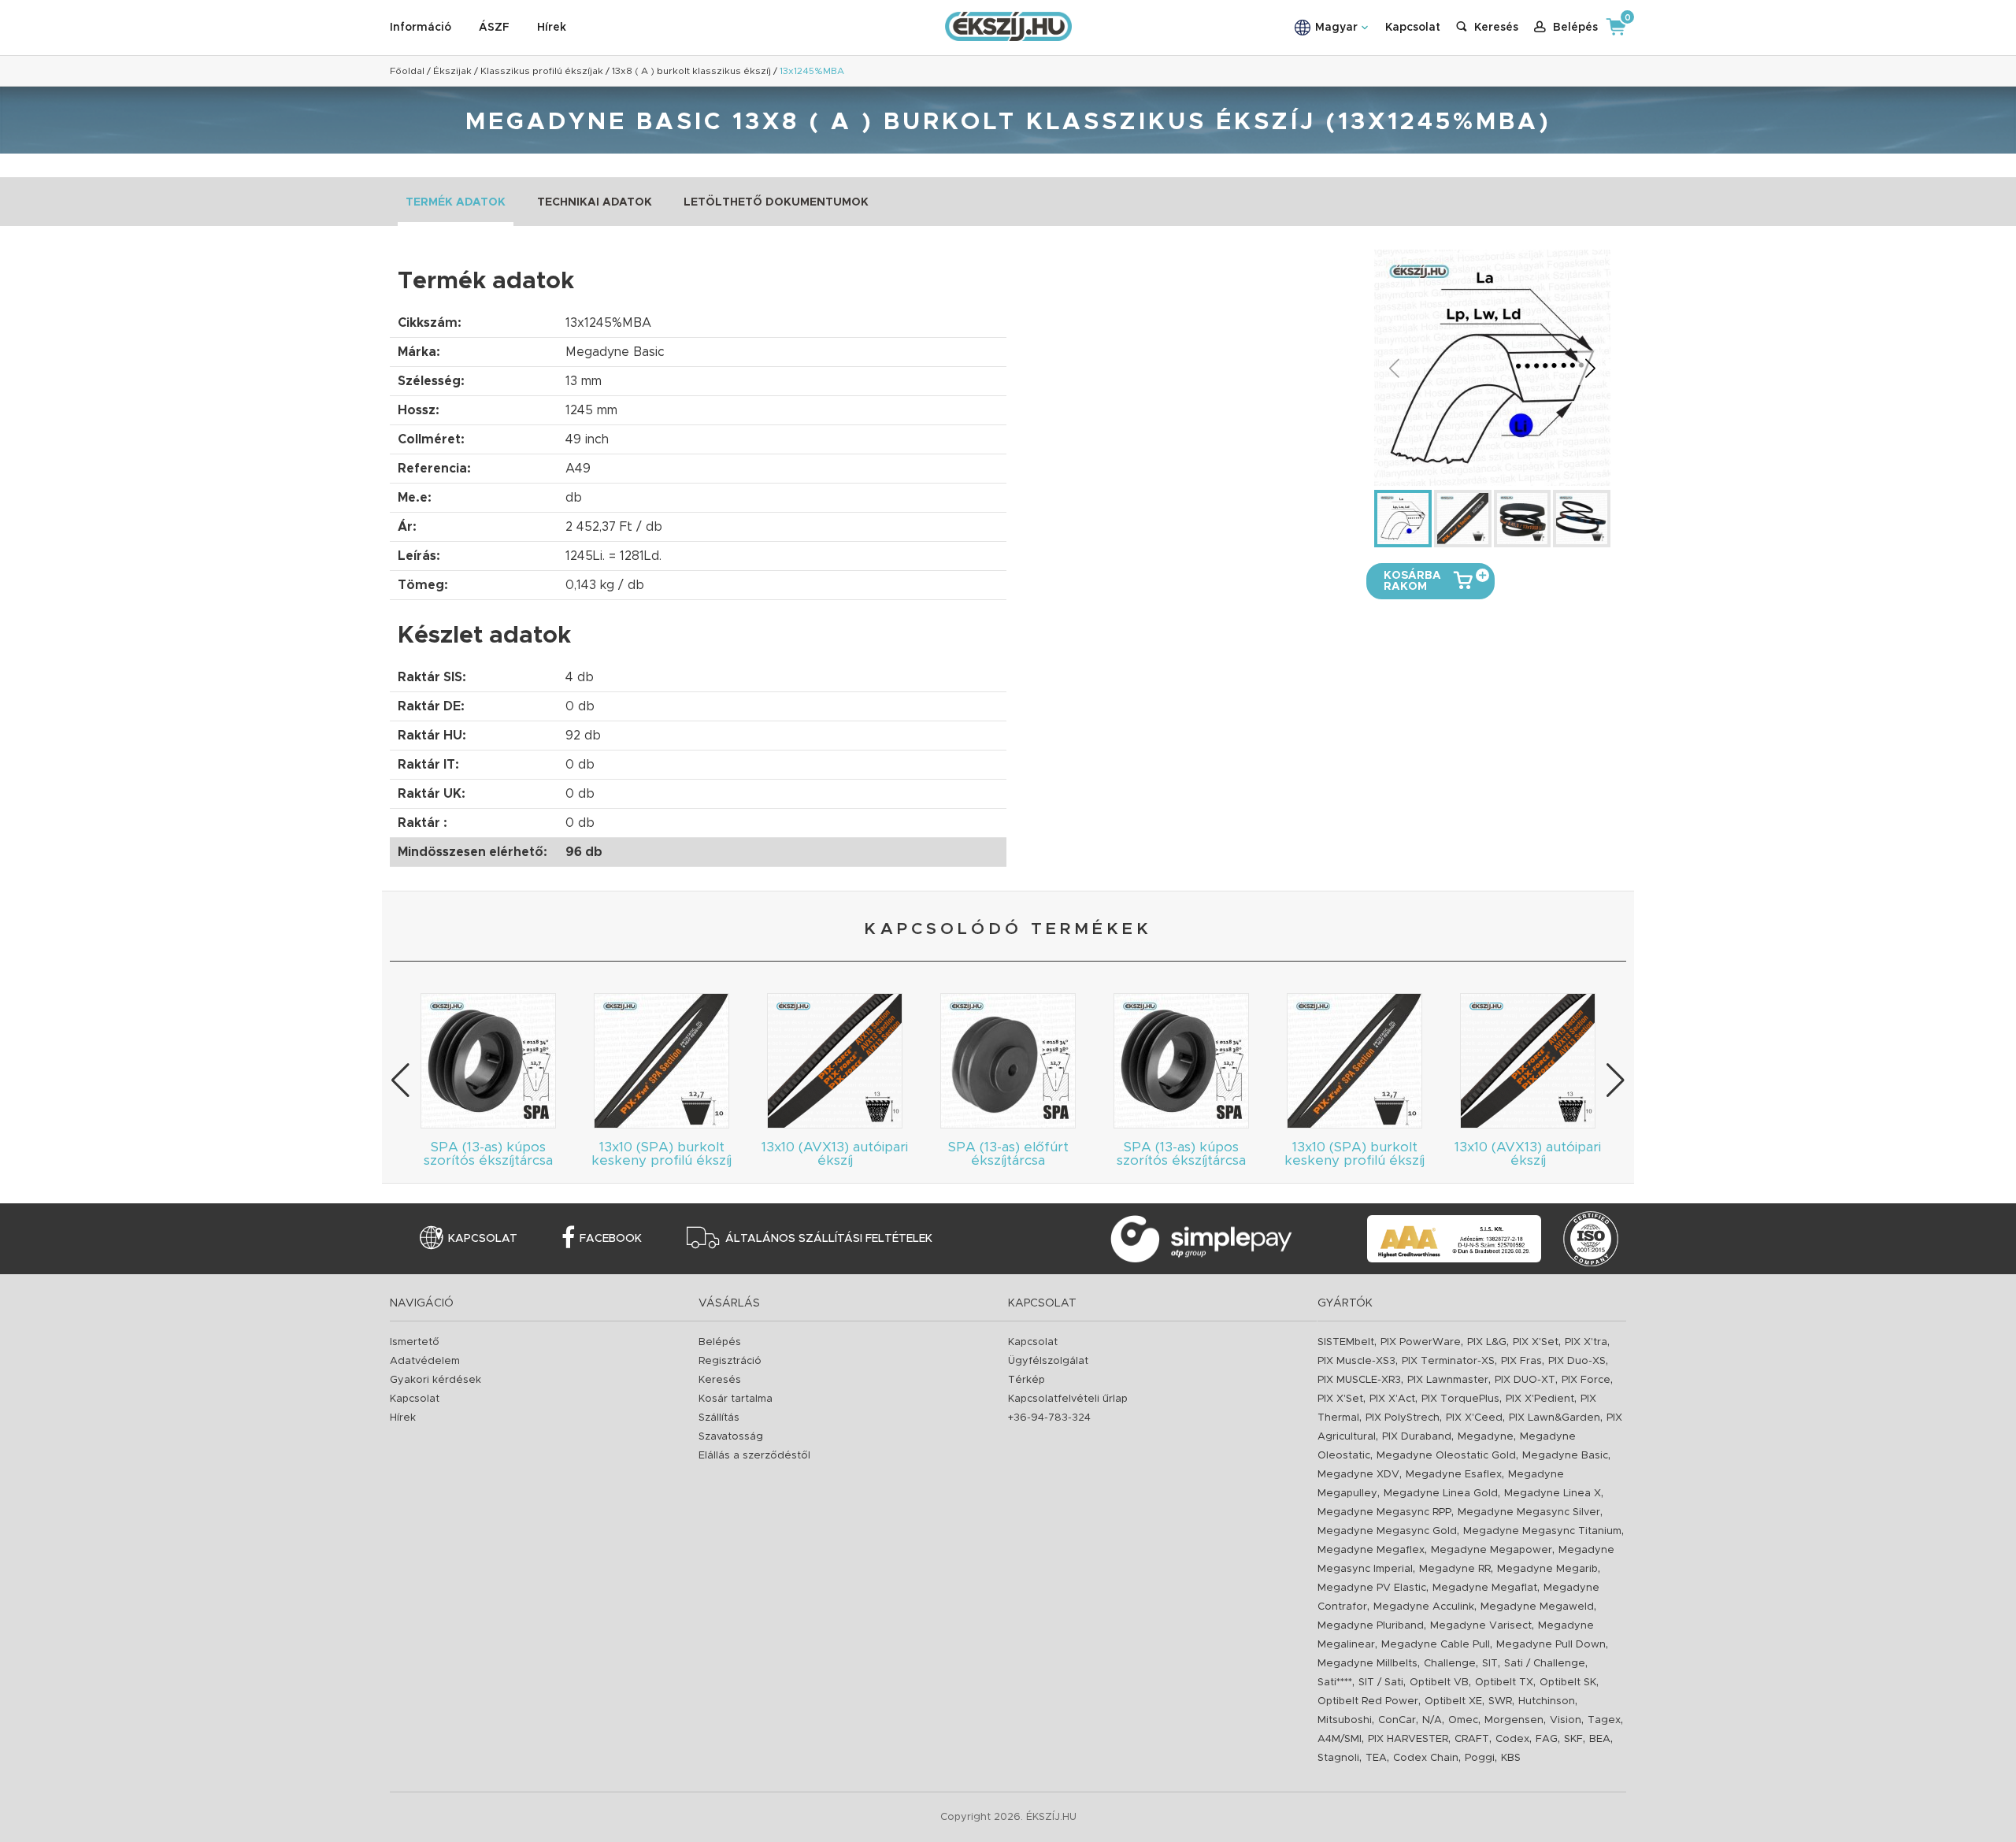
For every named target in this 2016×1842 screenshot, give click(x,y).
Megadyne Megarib (1547, 1569)
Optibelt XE (1453, 1701)
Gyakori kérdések (435, 1380)
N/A (1432, 1720)
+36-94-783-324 (1049, 1418)
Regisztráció (730, 1361)
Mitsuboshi (1345, 1720)
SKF (1573, 1739)
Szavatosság (731, 1437)
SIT (1490, 1664)
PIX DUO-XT (1525, 1380)
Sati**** (1335, 1683)
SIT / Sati (1381, 1683)
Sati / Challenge (1545, 1664)
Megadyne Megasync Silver (1529, 1512)
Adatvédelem (425, 1361)
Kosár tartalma (736, 1399)
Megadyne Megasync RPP (1384, 1512)
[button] (1590, 368)
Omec (1463, 1720)
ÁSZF (494, 28)
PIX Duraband (1417, 1437)
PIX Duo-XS (1577, 1361)
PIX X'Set (1536, 1342)
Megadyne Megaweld (1537, 1607)
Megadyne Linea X (1553, 1494)
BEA (1600, 1739)
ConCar (1397, 1720)
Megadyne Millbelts (1367, 1664)
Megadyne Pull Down (1551, 1645)
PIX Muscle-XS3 (1356, 1361)
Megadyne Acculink (1424, 1607)
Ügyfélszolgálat (1048, 1361)
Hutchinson (1547, 1701)
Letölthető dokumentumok (776, 202)
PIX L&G (1487, 1342)
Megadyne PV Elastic (1372, 1588)
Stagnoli (1338, 1758)
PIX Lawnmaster (1448, 1380)
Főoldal (407, 71)
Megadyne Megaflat (1485, 1588)
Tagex (1604, 1720)
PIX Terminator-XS (1448, 1361)
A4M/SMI (1340, 1739)
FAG (1547, 1739)
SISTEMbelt (1346, 1342)
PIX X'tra (1586, 1342)
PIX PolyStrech (1403, 1418)
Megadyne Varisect (1481, 1626)
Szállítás (719, 1418)
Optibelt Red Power (1368, 1701)
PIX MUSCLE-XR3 (1359, 1380)
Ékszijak (452, 71)
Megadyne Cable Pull (1436, 1645)
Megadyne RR (1455, 1569)
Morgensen (1514, 1720)
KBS (1511, 1758)
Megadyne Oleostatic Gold (1446, 1456)
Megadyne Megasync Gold (1387, 1531)
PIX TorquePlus (1460, 1399)
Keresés (720, 1380)
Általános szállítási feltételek (829, 1239)
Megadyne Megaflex (1371, 1550)
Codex (1512, 1739)
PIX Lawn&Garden (1555, 1418)
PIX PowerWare (1421, 1342)
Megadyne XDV (1358, 1475)
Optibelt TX (1504, 1683)
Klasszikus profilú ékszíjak (542, 71)
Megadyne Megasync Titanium (1542, 1531)
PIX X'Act (1392, 1399)
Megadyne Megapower (1492, 1550)
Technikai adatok (595, 202)
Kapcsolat (1413, 28)
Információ (421, 28)
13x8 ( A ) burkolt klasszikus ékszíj (691, 71)
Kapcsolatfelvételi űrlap (1068, 1399)
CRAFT (1472, 1739)
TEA (1376, 1758)
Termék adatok (456, 202)
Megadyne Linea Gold (1441, 1494)
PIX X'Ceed (1474, 1418)
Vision (1566, 1720)
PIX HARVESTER (1408, 1739)
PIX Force (1586, 1380)
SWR (1500, 1701)
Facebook (611, 1239)
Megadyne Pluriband (1371, 1626)
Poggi (1480, 1758)
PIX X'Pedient (1540, 1399)
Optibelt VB (1439, 1683)
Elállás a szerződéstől (754, 1456)
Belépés (720, 1342)
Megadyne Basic (1565, 1456)
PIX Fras (1521, 1361)
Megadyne (1486, 1437)
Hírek (552, 28)
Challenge (1450, 1664)
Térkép (1027, 1380)
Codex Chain (1426, 1758)
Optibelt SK (1568, 1683)
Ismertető (415, 1342)
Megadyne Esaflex (1454, 1475)
